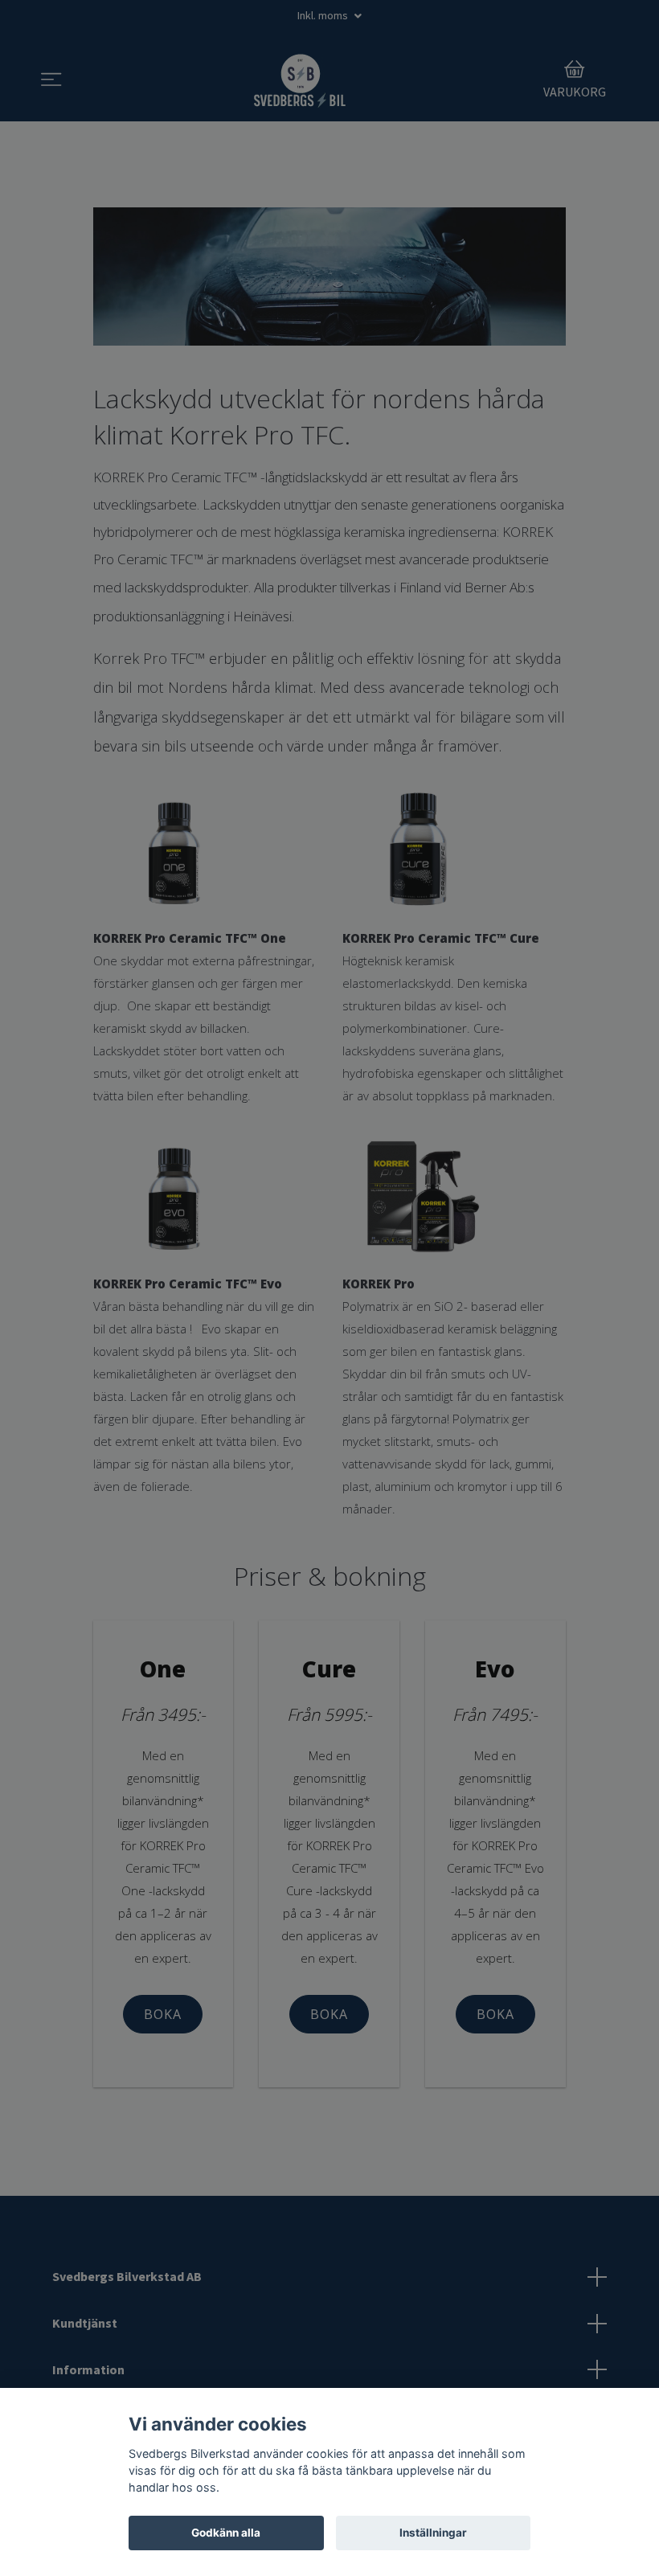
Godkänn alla (226, 2533)
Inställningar (433, 2533)
